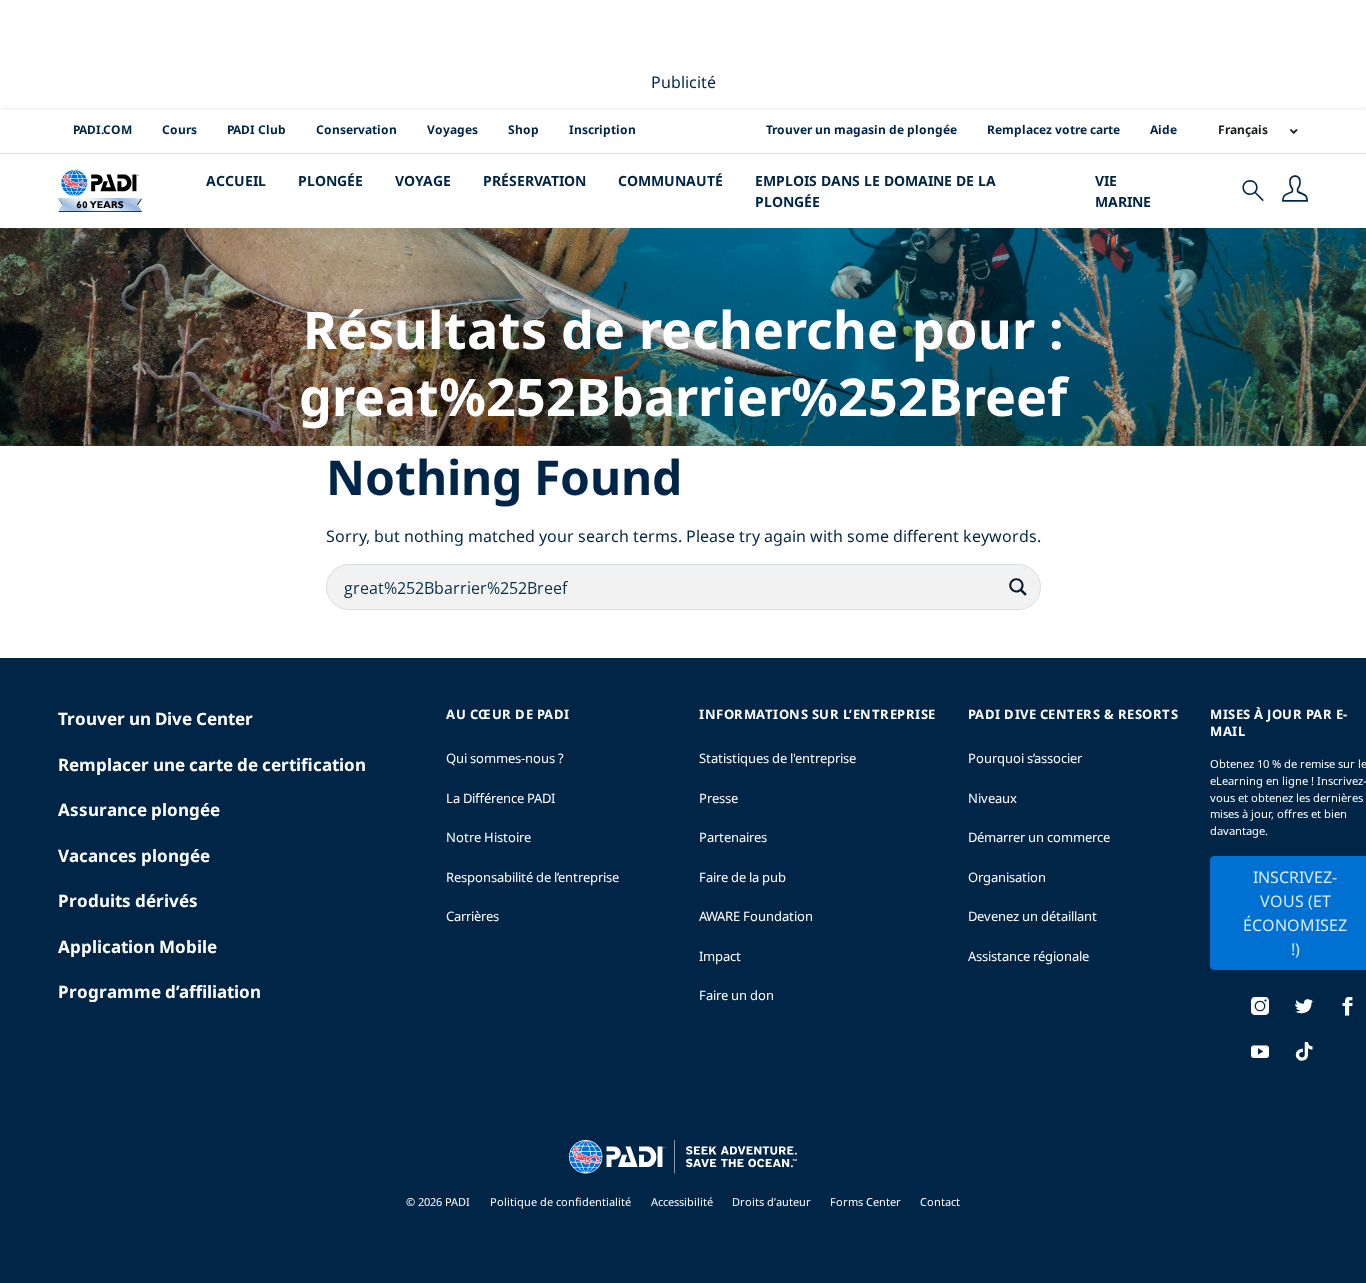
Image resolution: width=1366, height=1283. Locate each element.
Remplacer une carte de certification (212, 764)
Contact (940, 1201)
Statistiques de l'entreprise (777, 758)
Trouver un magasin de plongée (861, 129)
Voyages (452, 129)
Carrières (472, 916)
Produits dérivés (128, 900)
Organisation (1007, 877)
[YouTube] (1260, 1053)
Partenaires (733, 837)
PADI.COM (102, 129)
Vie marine (1123, 191)
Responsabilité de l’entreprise (532, 877)
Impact (720, 956)
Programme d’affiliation (159, 991)
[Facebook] (1348, 1008)
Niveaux (992, 798)
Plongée (330, 180)
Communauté (670, 180)
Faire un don (736, 995)
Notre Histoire (488, 837)
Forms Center (867, 1201)
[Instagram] (1260, 1008)
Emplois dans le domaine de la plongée (875, 191)
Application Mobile (137, 946)
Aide (1163, 129)
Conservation (356, 129)
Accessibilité (683, 1201)
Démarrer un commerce (1039, 837)
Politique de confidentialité (560, 1201)
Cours (179, 129)
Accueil (236, 180)
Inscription (602, 129)
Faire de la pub (742, 877)
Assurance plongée (139, 809)
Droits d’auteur (773, 1201)
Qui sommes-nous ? (505, 758)
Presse (718, 798)
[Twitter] (1304, 1008)
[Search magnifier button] (1018, 587)
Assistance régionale (1028, 956)
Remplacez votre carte (1053, 129)
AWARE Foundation (756, 916)
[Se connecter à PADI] (1295, 191)
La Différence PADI (500, 798)
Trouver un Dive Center (155, 718)
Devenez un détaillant (1032, 916)
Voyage (423, 180)
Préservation (534, 180)
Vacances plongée (134, 855)
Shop (523, 129)
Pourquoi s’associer (1025, 758)
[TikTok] (1304, 1053)
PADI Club (256, 129)
